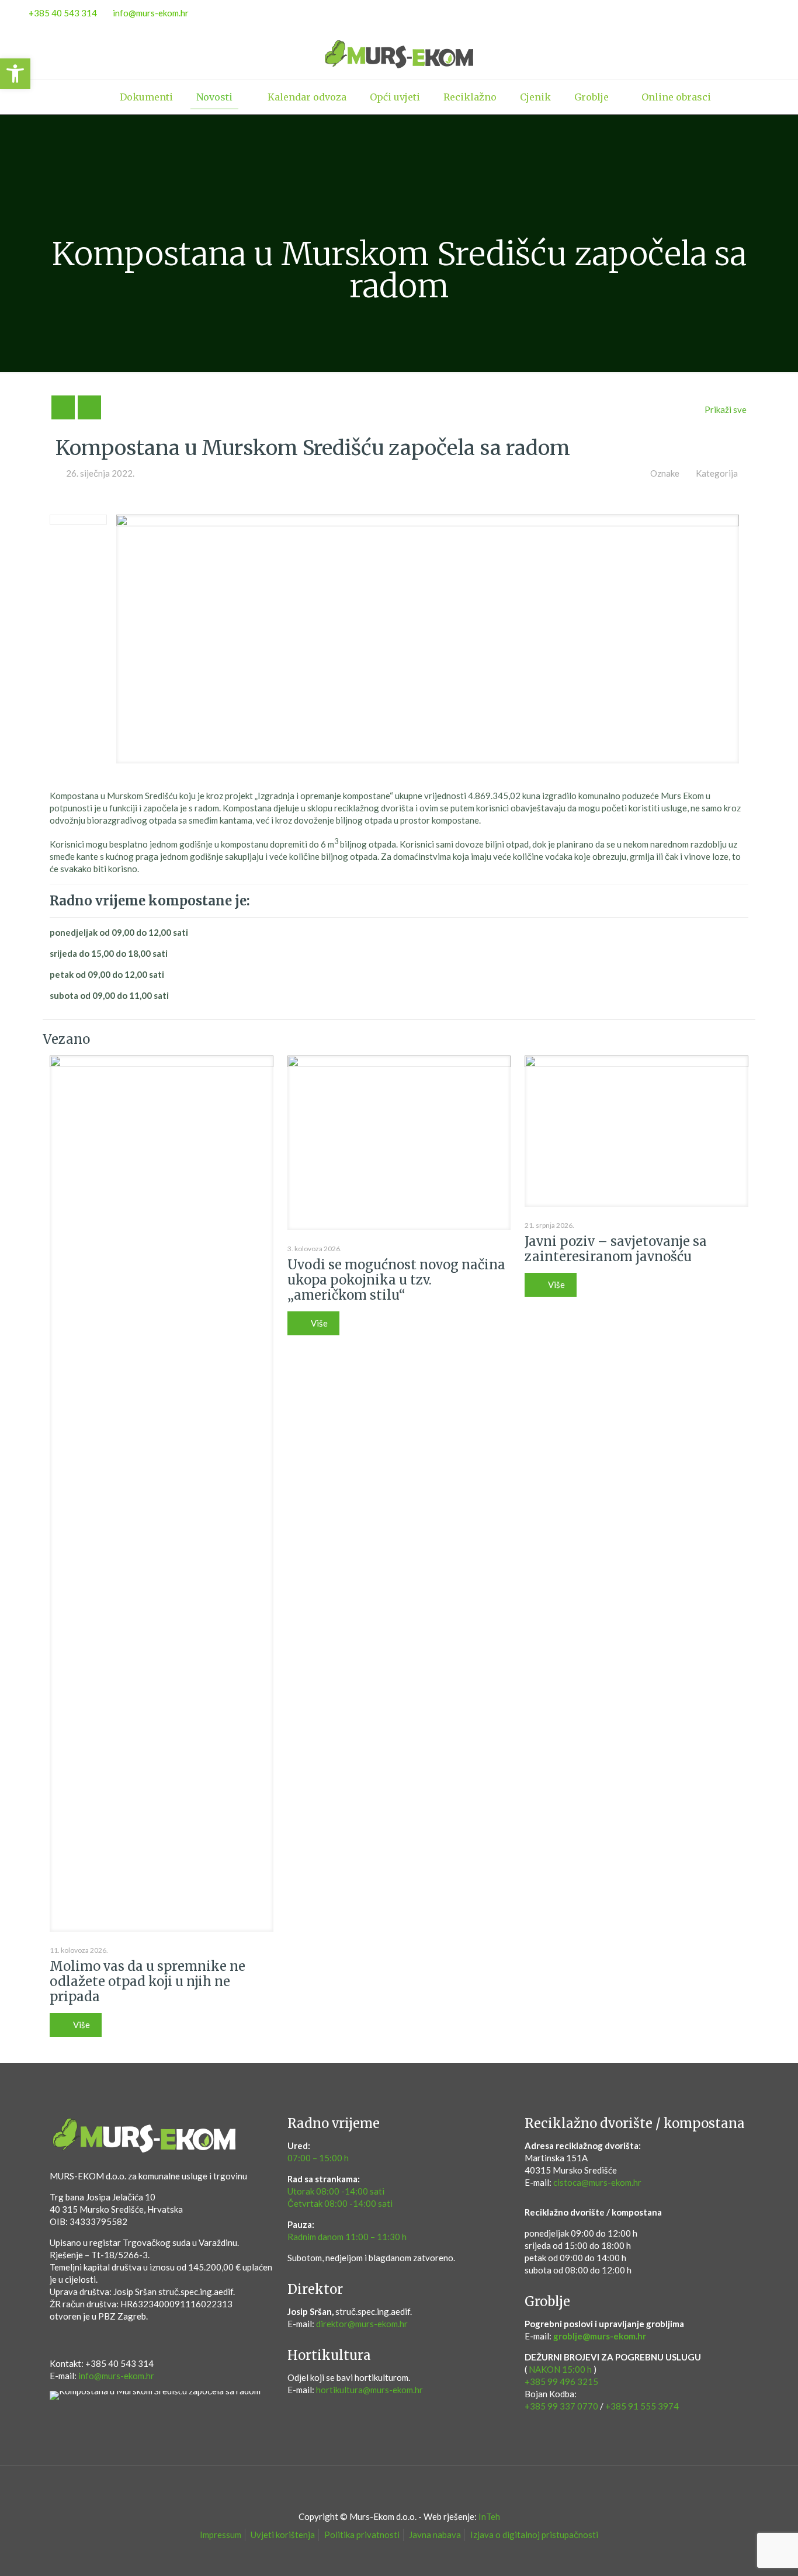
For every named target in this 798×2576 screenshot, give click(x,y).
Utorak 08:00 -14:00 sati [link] (336, 2191)
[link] (15, 74)
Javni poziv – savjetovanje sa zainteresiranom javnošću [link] (616, 1249)
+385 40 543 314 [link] (63, 13)
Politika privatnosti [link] (362, 2535)
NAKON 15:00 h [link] (560, 2369)
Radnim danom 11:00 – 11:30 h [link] (347, 2237)
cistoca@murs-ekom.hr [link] (597, 2182)
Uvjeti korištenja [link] (283, 2535)
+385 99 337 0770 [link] (561, 2406)
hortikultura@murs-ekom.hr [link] (369, 2390)
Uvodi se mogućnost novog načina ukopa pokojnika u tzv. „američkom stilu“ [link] (396, 1280)
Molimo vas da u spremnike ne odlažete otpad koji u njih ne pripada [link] (148, 1981)
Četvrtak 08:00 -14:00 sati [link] (340, 2203)
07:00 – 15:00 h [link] (318, 2158)
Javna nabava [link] (435, 2535)
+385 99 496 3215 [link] (561, 2381)
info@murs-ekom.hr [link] (151, 13)
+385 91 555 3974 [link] (642, 2406)
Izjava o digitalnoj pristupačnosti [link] (534, 2535)
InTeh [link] (489, 2516)
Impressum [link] (221, 2535)
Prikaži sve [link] (726, 409)
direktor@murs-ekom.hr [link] (362, 2324)
